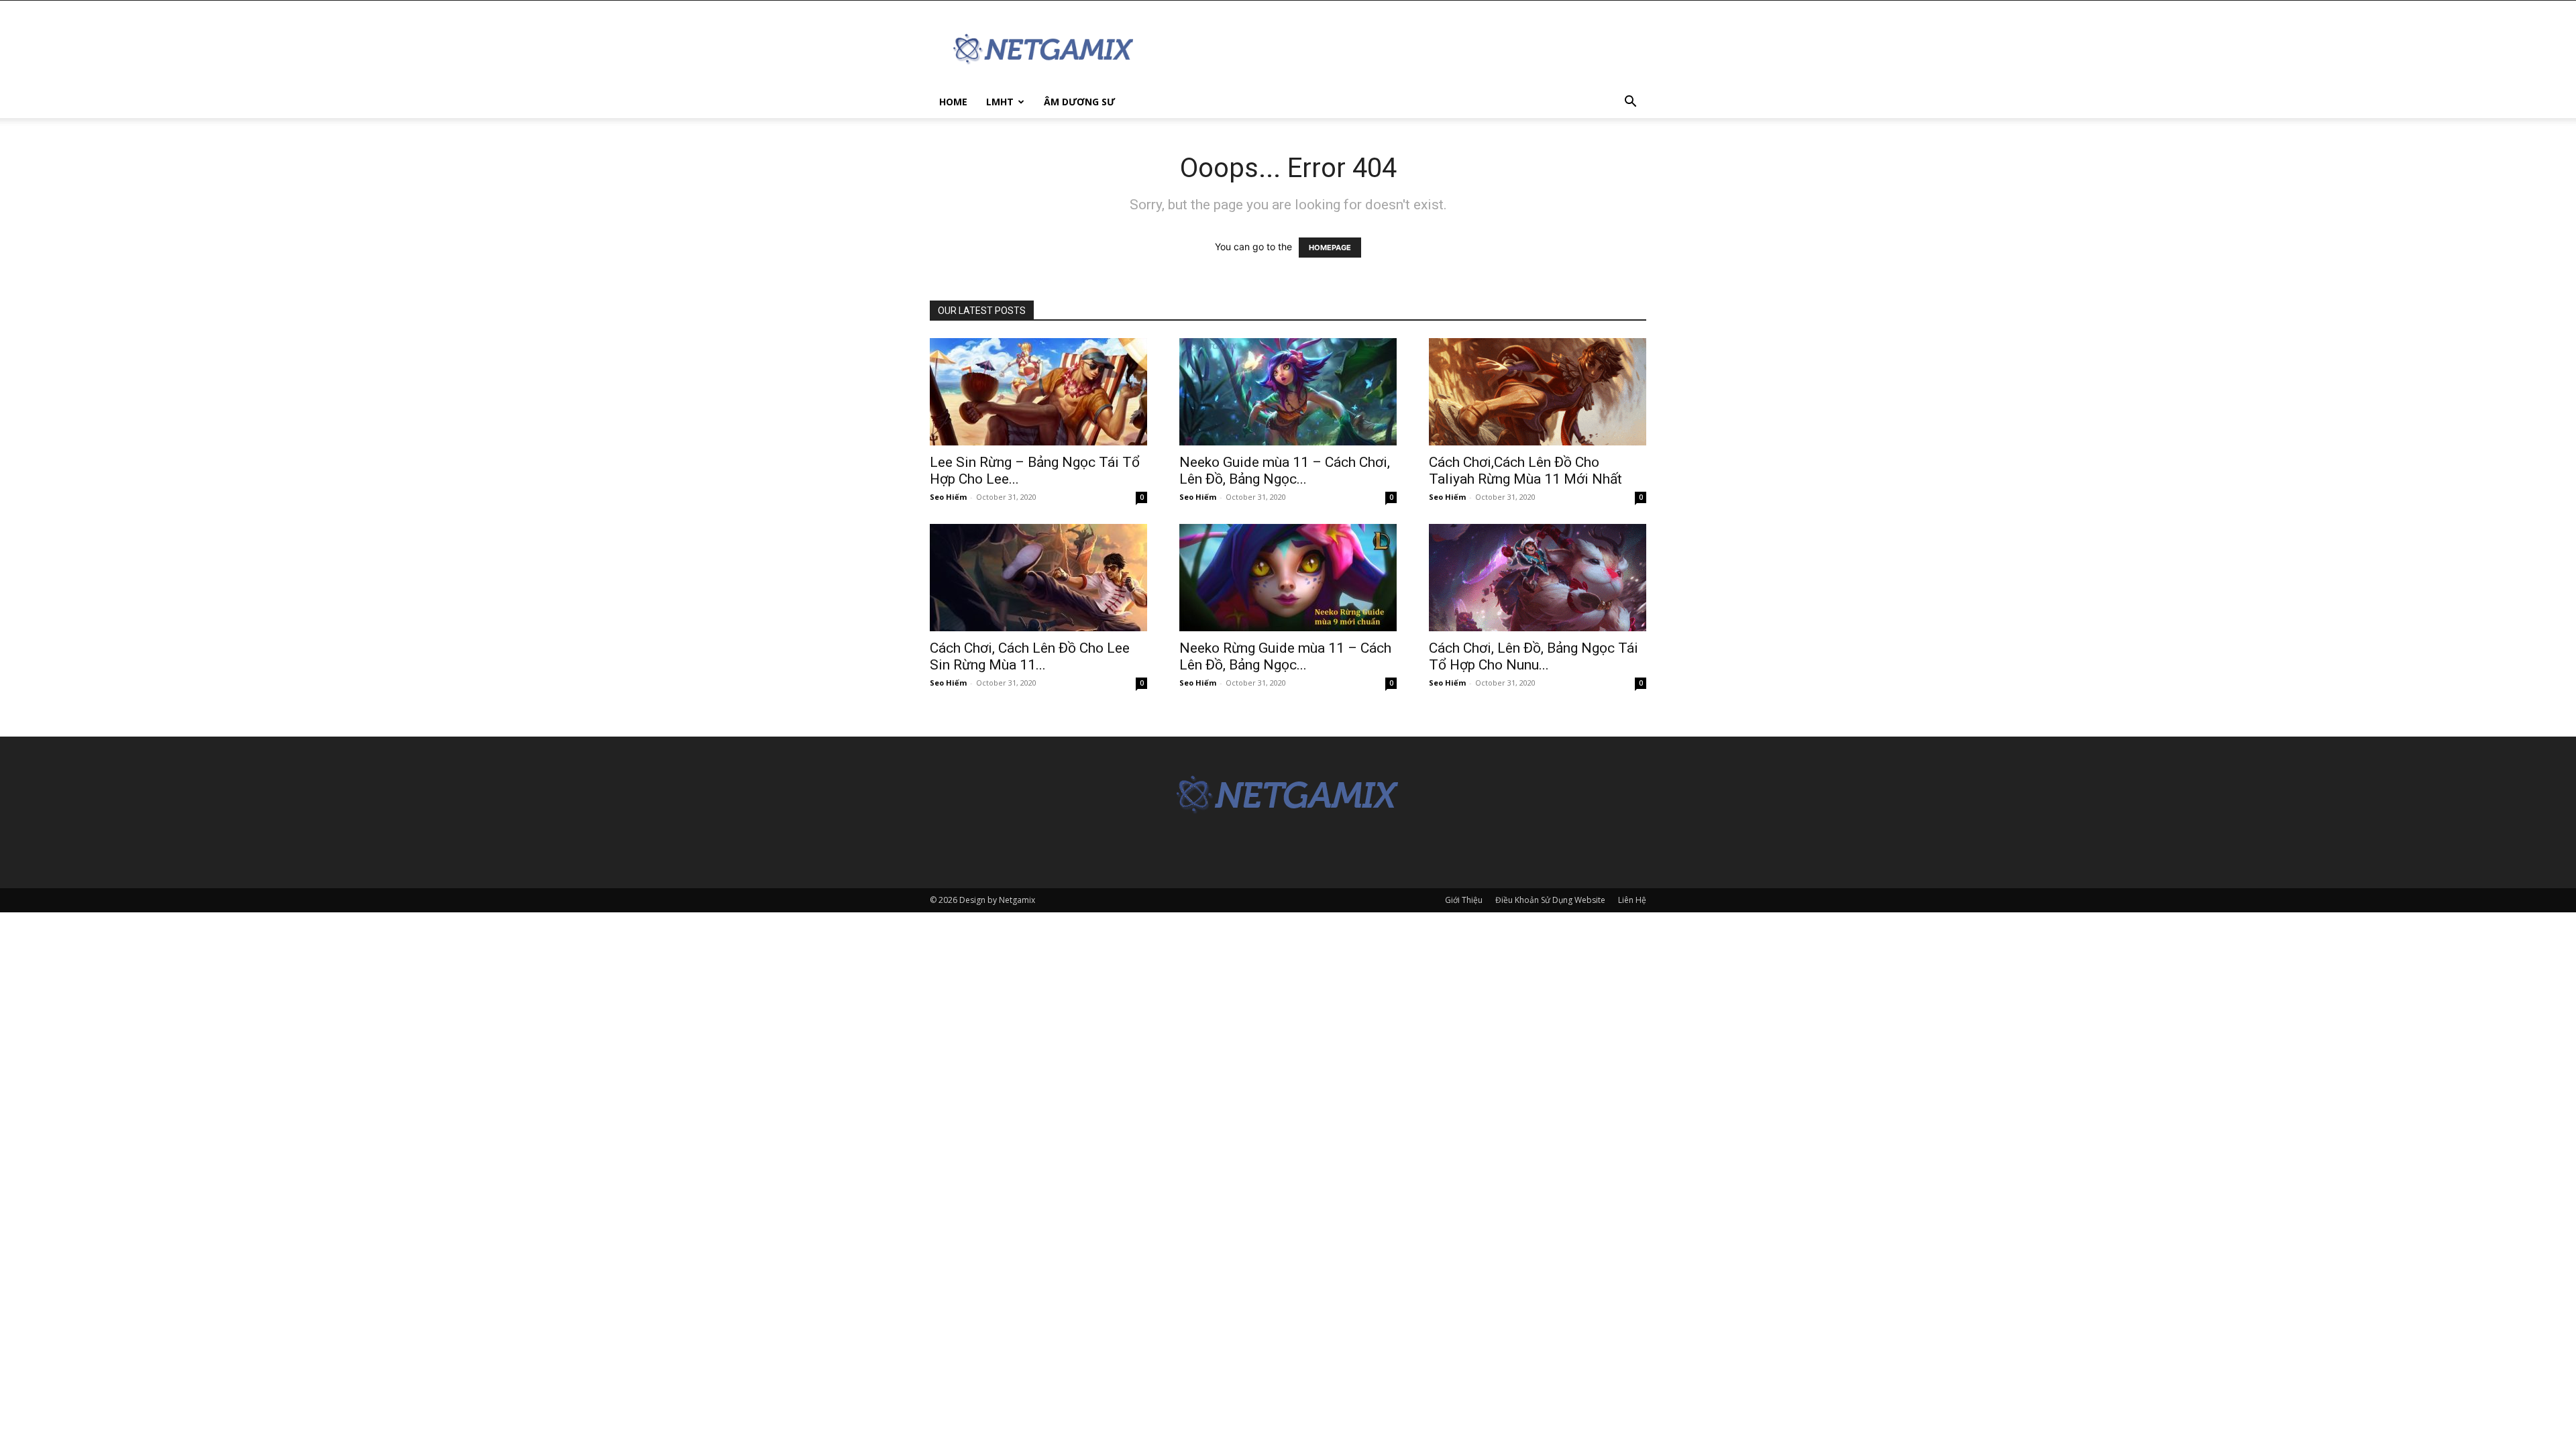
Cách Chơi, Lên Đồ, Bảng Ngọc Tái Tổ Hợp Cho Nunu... (1534, 656)
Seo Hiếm (948, 497)
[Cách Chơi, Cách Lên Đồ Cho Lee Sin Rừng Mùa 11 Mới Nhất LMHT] (1038, 578)
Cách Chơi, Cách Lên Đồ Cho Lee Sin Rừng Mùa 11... (1030, 656)
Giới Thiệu (1464, 900)
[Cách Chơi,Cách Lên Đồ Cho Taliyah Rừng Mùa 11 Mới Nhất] (1538, 392)
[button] (1630, 103)
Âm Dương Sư (1079, 102)
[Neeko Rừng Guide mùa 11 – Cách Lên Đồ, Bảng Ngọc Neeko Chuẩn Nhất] (1288, 578)
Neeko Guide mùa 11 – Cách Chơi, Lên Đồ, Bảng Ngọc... (1285, 471)
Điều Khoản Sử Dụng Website (1550, 900)
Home (953, 102)
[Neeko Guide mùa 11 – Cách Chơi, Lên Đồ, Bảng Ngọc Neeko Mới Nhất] (1288, 392)
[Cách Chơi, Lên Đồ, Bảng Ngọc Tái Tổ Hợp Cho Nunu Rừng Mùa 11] (1538, 578)
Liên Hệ (1632, 900)
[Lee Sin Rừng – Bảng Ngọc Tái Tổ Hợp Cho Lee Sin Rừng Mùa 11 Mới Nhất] (1038, 392)
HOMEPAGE (1330, 248)
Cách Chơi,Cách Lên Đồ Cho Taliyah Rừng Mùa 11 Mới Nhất (1525, 471)
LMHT (1000, 102)
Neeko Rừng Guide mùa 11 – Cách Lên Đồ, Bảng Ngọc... (1285, 656)
